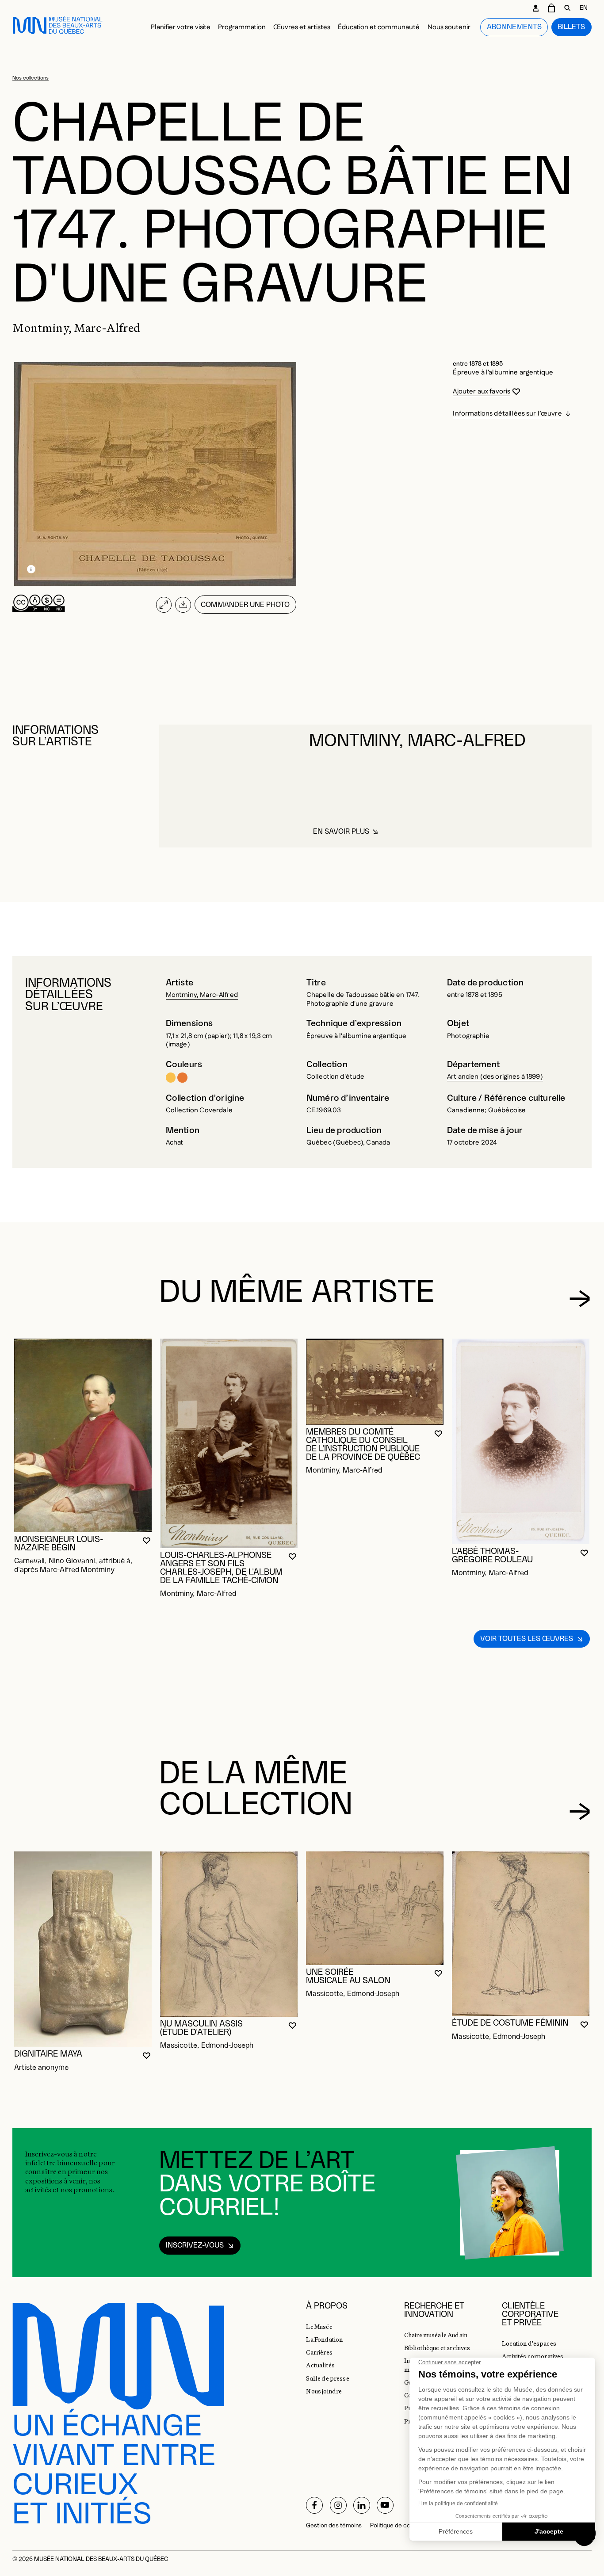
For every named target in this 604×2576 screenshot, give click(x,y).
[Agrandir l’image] (164, 605)
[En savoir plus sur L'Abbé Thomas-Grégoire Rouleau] (521, 1441)
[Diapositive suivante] (580, 1299)
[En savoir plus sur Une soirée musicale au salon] (375, 1908)
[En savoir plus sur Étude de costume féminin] (521, 1934)
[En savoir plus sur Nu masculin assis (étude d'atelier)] (229, 1934)
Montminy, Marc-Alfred (202, 995)
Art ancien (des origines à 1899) (495, 1077)
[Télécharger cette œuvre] (183, 605)
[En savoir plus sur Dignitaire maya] (83, 1949)
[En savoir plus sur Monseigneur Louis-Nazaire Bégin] (83, 1435)
